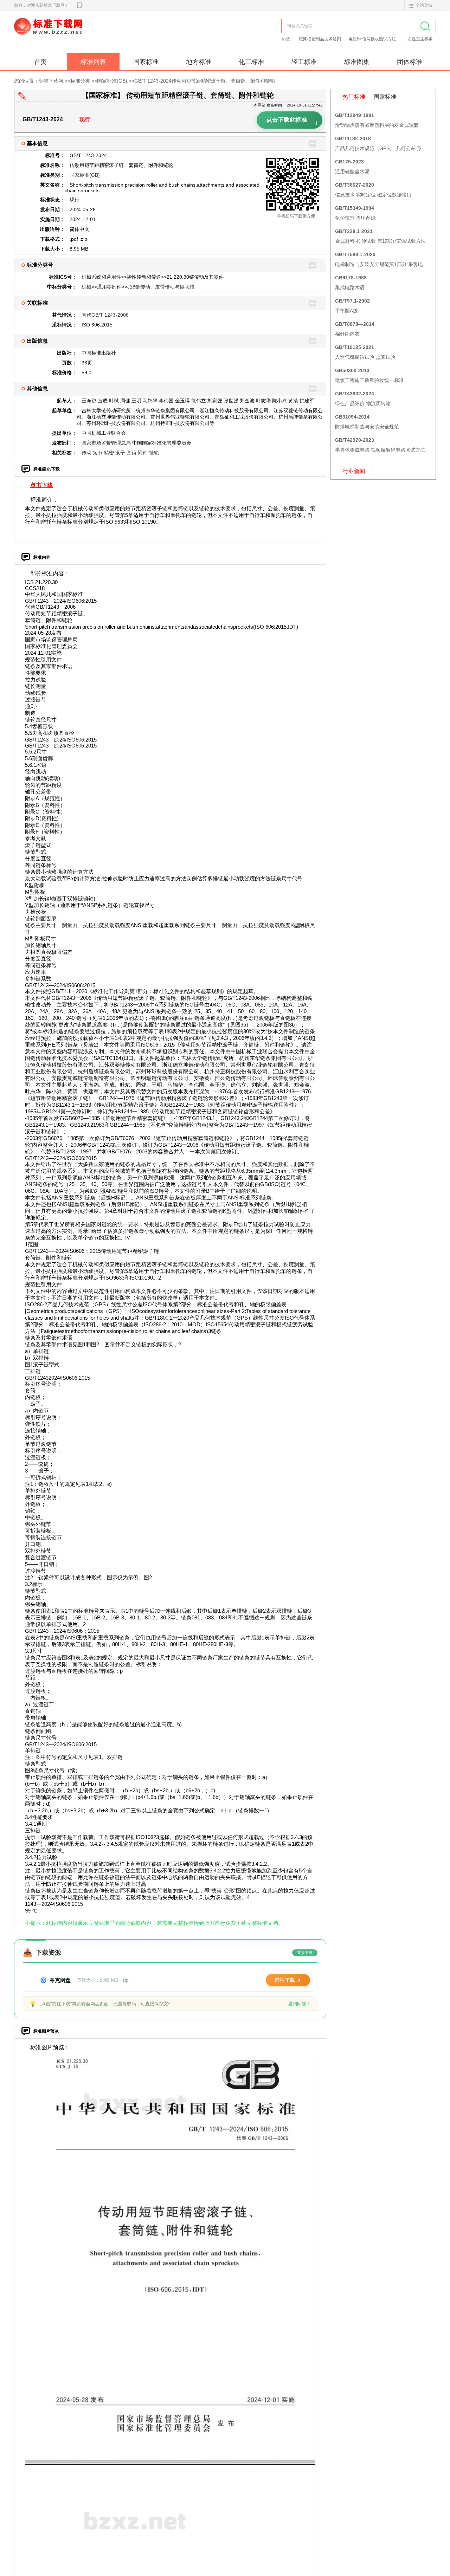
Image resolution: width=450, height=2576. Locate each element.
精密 (109, 453)
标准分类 (80, 81)
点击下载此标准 (292, 121)
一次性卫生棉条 (418, 39)
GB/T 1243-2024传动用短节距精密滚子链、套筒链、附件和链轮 (205, 81)
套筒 (131, 453)
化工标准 (251, 62)
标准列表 (93, 62)
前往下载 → (288, 1980)
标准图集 (357, 62)
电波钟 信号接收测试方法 (373, 39)
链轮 (154, 453)
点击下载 (41, 485)
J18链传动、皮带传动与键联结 (161, 287)
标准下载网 (95, 34)
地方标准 (199, 62)
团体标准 (410, 62)
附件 (143, 453)
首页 (40, 62)
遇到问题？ (299, 2004)
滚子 (120, 453)
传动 (86, 453)
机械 (86, 287)
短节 (98, 453)
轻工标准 (304, 62)
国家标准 (146, 62)
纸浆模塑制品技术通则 (320, 39)
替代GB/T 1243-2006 (105, 315)
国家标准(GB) (112, 81)
